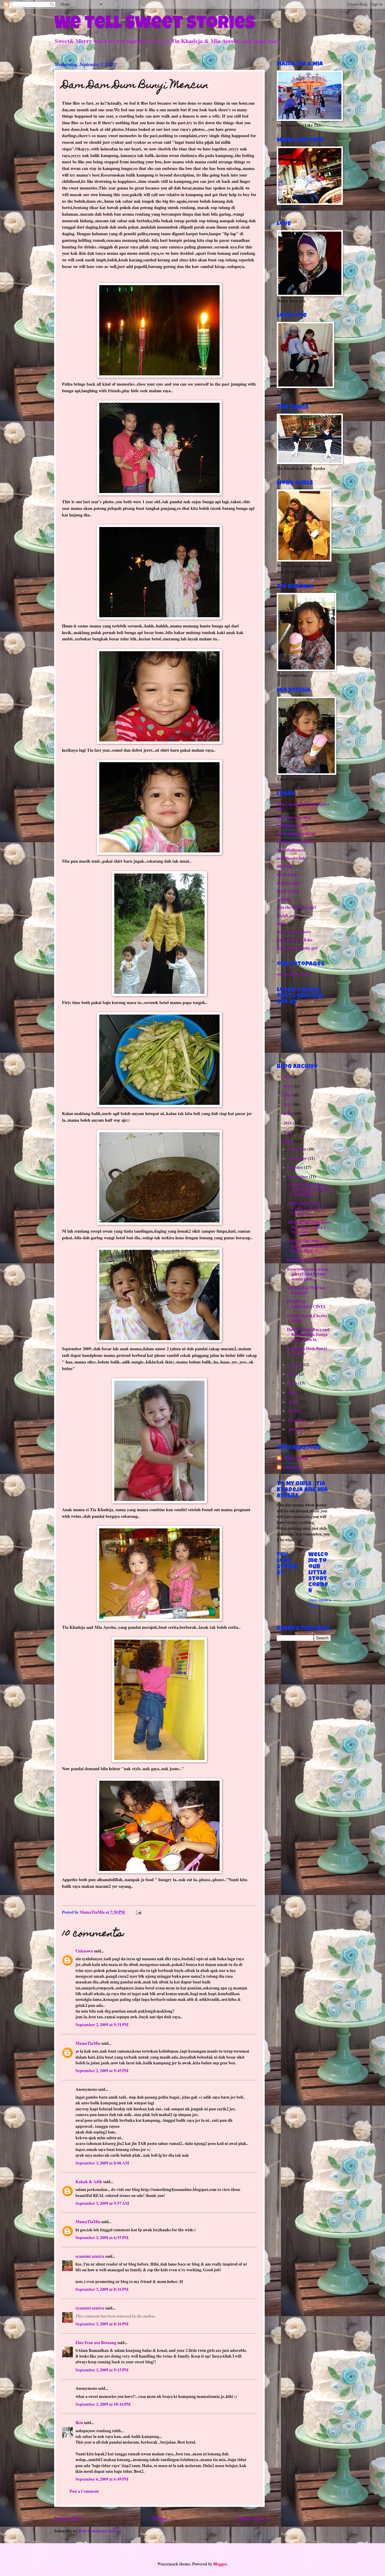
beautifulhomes (291, 850)
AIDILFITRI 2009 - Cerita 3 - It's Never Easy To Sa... (307, 1208)
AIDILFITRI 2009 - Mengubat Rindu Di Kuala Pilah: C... (307, 1246)
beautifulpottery (292, 825)
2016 (288, 1077)
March (295, 1411)
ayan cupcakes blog (294, 817)
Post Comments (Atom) (100, 2531)
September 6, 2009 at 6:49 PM (102, 2479)
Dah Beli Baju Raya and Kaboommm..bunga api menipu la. (308, 1334)
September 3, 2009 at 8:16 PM (102, 2289)
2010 (288, 1132)
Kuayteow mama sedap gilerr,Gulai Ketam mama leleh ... (308, 1274)
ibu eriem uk (288, 891)
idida (281, 924)
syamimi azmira (90, 2256)
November (298, 1158)
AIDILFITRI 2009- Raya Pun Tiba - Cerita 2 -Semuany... (309, 1227)
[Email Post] (138, 1912)
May (293, 1392)
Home (160, 2518)
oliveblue (285, 866)
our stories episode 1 (295, 974)
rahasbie (284, 899)
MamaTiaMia (88, 2043)
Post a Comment (84, 2491)
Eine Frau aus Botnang (96, 2343)
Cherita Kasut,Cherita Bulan (307, 1318)
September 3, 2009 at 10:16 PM (103, 2404)
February (297, 1420)
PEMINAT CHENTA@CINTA (306, 1304)
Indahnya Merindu (304, 1260)
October (296, 1167)
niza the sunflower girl (296, 907)
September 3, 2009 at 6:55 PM (102, 2238)
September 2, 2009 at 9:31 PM (102, 2025)
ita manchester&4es (294, 940)
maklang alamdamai (295, 842)
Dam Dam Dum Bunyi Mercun (307, 1351)
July (293, 1374)
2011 (288, 1123)
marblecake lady (292, 858)
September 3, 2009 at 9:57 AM (102, 2203)
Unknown (84, 1951)
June (293, 1383)
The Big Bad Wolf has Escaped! (306, 1290)
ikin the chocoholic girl (297, 948)
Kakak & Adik (89, 2182)
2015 (288, 1086)
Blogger (220, 2564)
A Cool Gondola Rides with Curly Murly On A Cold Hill (308, 1189)
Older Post (251, 2518)
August (295, 1365)
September (299, 1177)
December (298, 1149)
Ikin (79, 2423)
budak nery (287, 915)
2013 (288, 1105)
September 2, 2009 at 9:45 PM (102, 2071)
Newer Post (68, 2518)
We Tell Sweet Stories (155, 25)
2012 (288, 1114)
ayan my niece (289, 883)
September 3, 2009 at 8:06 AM (102, 2163)
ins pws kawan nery (294, 932)
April (294, 1402)
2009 (288, 1141)
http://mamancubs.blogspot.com (303, 807)
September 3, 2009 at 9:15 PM (102, 2370)
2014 (288, 1095)
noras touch (287, 874)
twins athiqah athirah (296, 834)
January (296, 1429)
